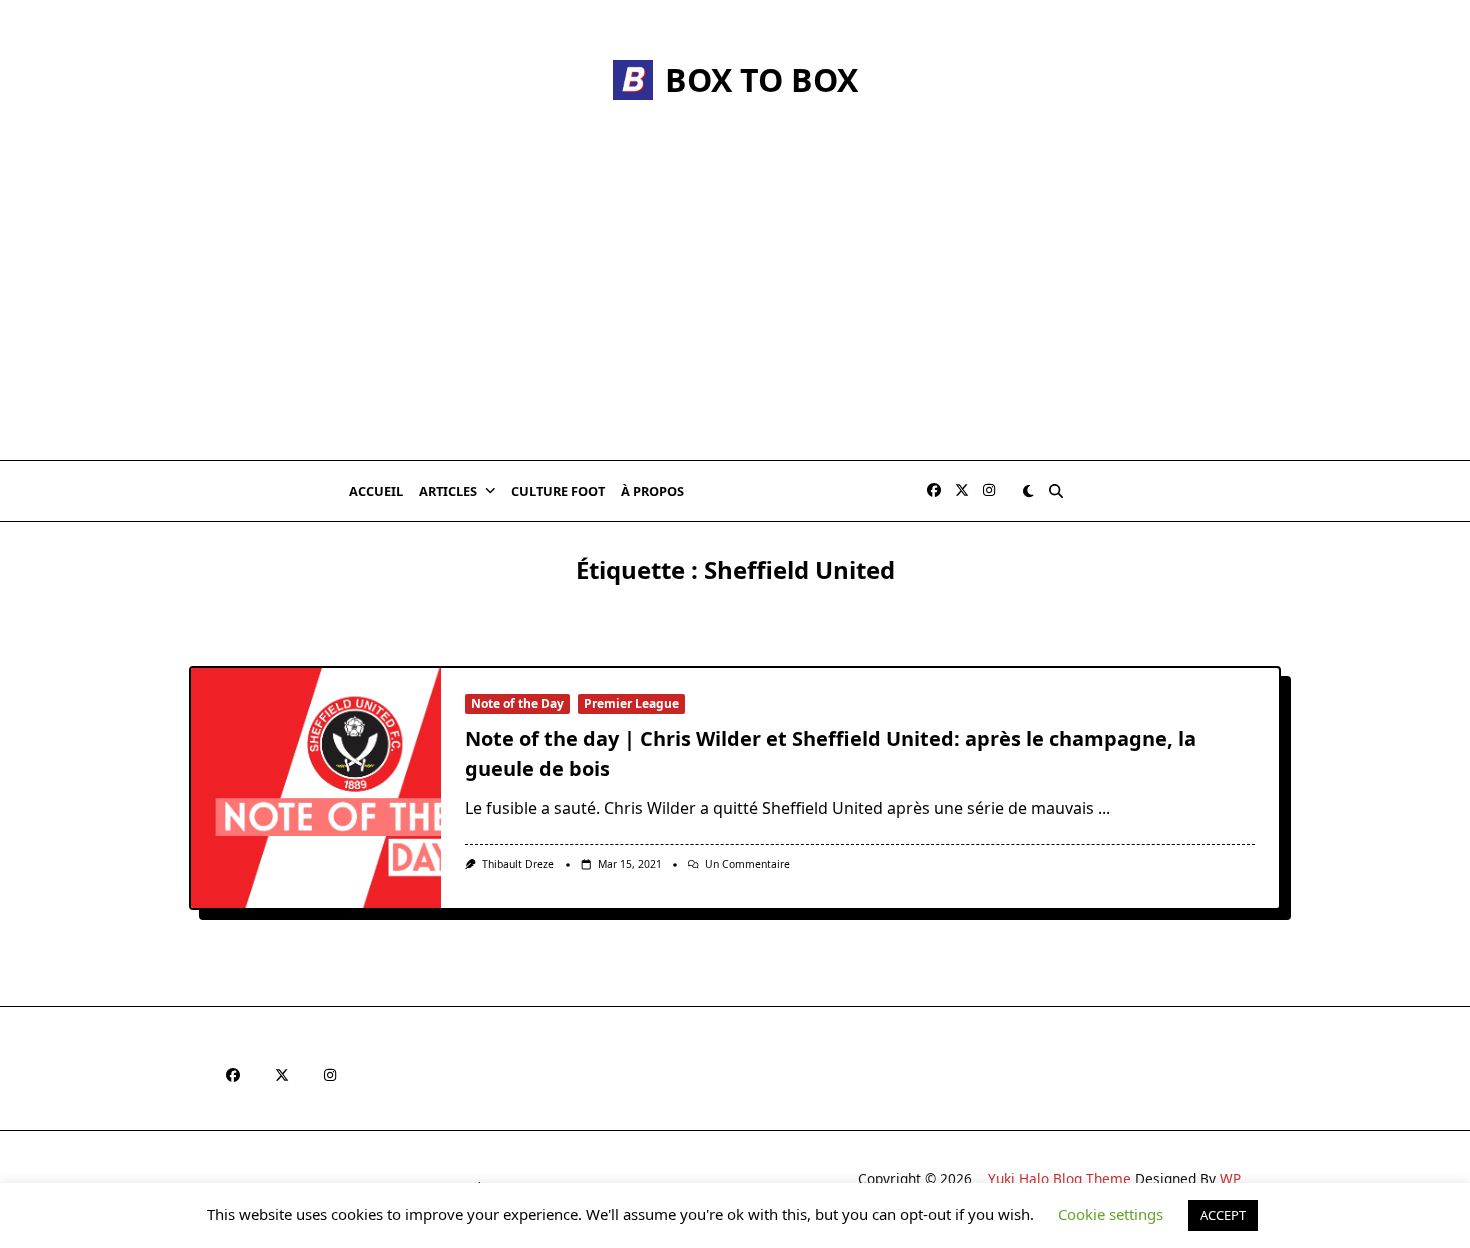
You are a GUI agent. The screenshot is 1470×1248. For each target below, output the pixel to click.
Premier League (631, 703)
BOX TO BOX (761, 79)
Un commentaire (747, 864)
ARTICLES (448, 491)
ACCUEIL (376, 491)
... (1104, 808)
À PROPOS (652, 491)
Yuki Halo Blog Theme (1059, 1178)
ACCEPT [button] (1223, 1215)
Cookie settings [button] (1110, 1214)
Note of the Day (517, 703)
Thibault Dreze (518, 864)
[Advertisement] (735, 310)
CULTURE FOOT (558, 491)
